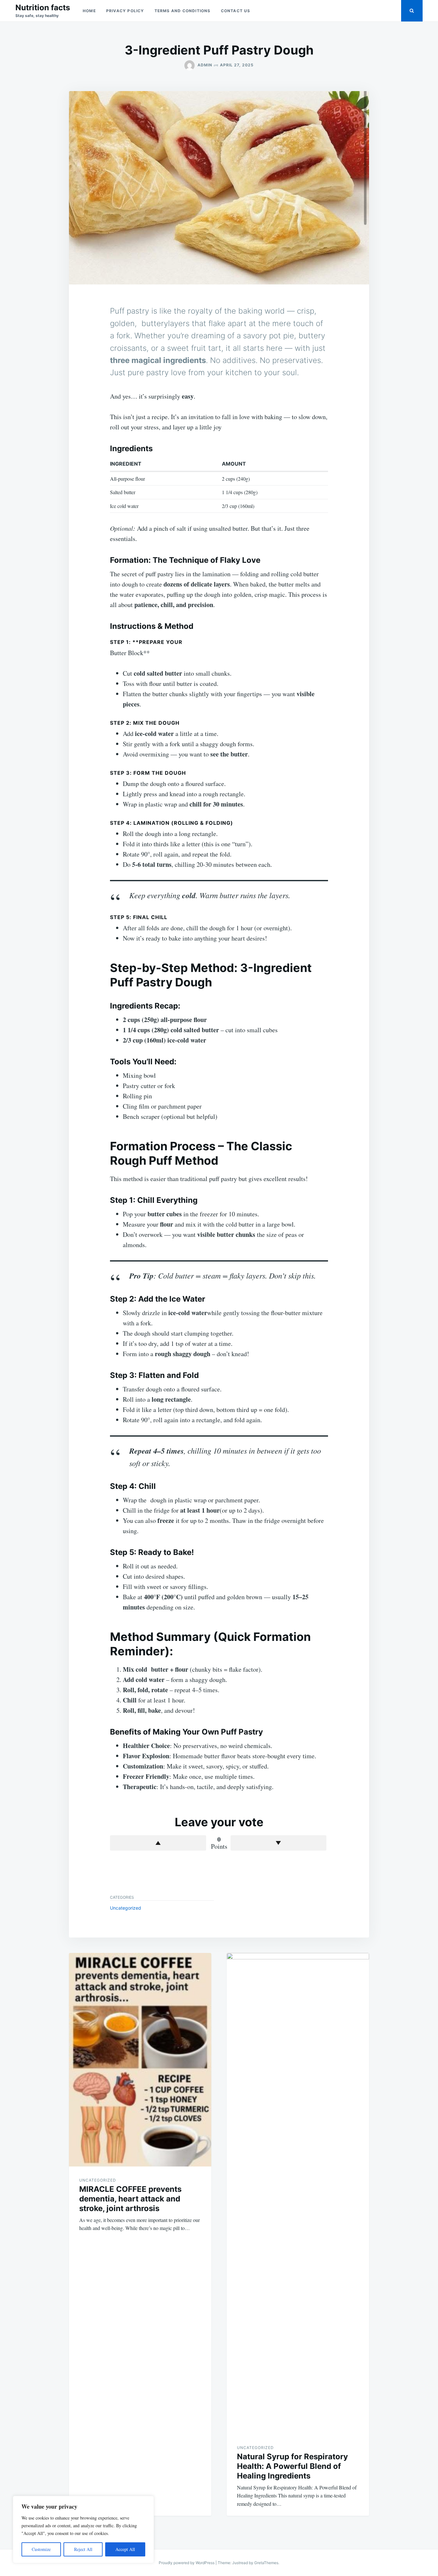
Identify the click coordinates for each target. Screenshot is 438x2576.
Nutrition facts (43, 8)
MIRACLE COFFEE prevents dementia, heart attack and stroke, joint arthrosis (130, 2199)
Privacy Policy (125, 11)
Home (89, 11)
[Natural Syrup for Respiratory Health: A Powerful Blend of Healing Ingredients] (298, 2193)
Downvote (279, 1843)
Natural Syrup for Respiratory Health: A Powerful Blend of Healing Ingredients (292, 2466)
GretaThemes (266, 2563)
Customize (41, 2549)
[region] (83, 2530)
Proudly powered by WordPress (187, 2563)
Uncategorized (126, 1908)
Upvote (158, 1843)
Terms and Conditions (183, 11)
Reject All (83, 2549)
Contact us (236, 11)
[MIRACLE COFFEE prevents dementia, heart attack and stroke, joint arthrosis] (140, 2060)
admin (205, 65)
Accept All (125, 2549)
